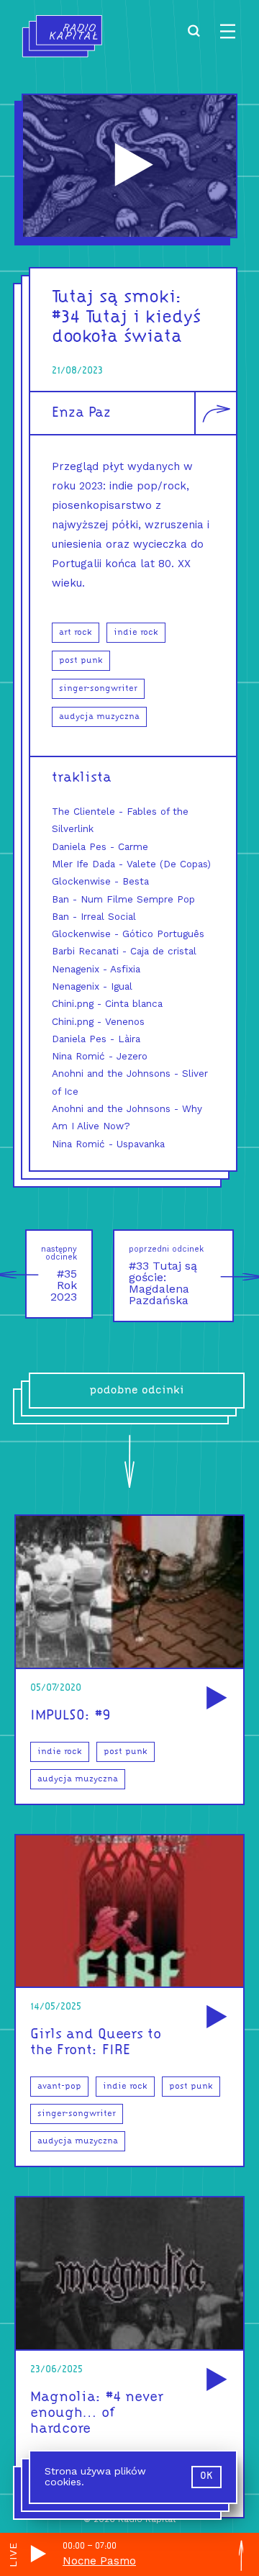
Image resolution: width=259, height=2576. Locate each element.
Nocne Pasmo (99, 2561)
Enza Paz (81, 413)
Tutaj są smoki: (117, 298)
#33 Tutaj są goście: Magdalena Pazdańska (166, 1276)
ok (206, 2476)
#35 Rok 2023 (59, 1274)
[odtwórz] (214, 1699)
